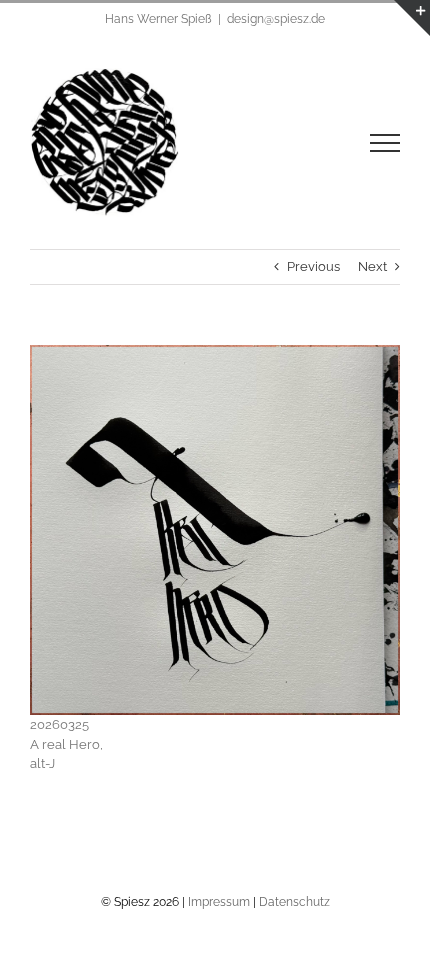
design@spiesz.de (276, 19)
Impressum (219, 902)
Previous (313, 266)
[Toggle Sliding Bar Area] (412, 18)
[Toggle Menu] (385, 143)
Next (372, 266)
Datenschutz (294, 902)
